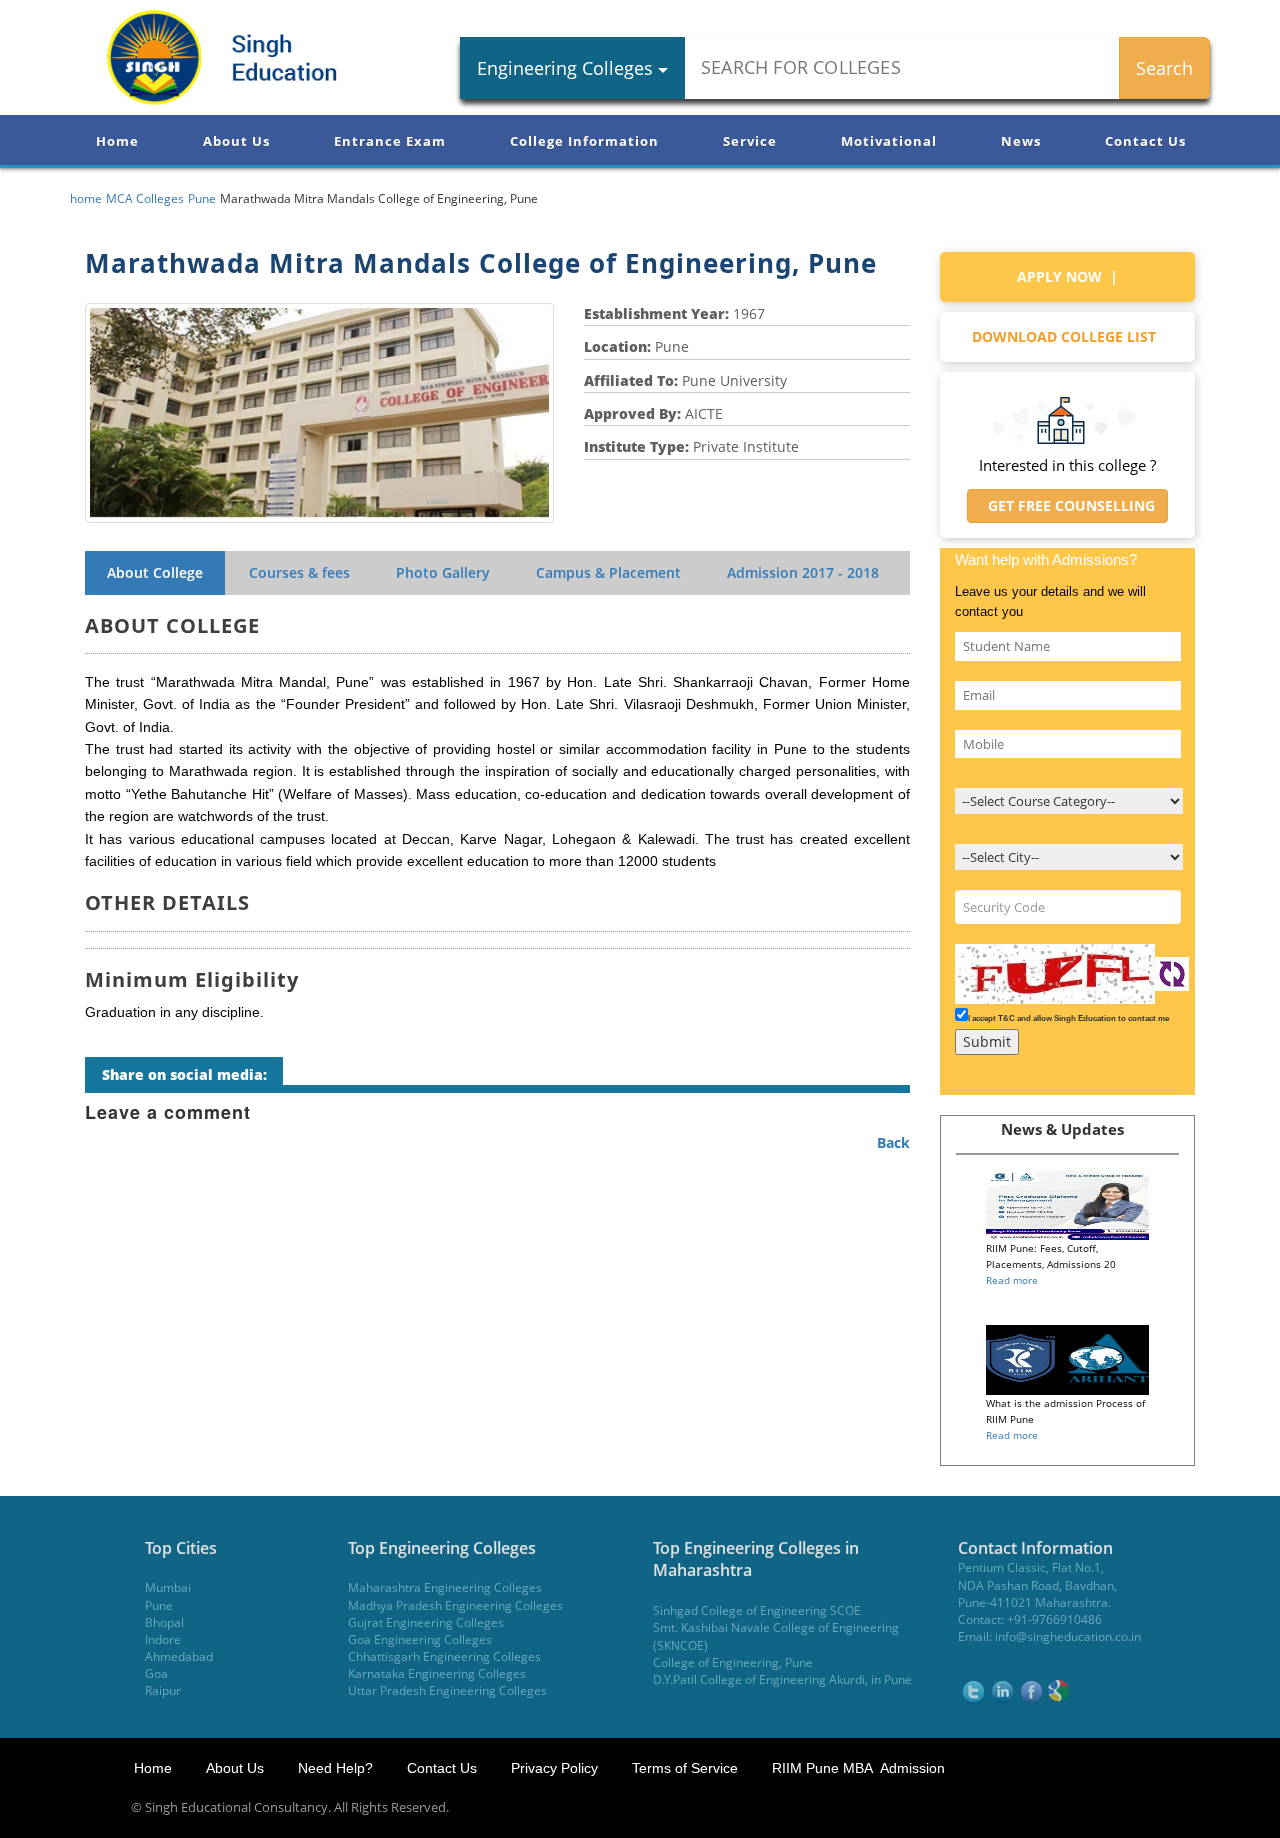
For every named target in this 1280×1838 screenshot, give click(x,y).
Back (893, 1142)
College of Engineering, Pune (733, 1662)
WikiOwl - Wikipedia (1198, 1807)
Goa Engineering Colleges (420, 1639)
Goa (156, 1673)
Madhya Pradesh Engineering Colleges (455, 1605)
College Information (584, 141)
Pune (159, 1605)
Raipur (163, 1690)
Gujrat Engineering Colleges (426, 1622)
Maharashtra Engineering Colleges (445, 1587)
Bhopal (164, 1622)
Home (117, 141)
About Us (236, 141)
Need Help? (337, 1768)
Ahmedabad (179, 1656)
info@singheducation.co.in (1068, 1636)
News (1021, 141)
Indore (163, 1639)
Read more (1012, 1280)
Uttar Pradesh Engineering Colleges (447, 1690)
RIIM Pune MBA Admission (858, 1768)
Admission (803, 572)
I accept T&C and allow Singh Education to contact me (1068, 1018)
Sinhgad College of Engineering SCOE (757, 1610)
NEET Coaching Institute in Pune (1024, 1807)
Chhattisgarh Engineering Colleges (444, 1656)
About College (155, 572)
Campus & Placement (608, 572)
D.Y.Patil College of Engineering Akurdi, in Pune (782, 1679)
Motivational (889, 141)
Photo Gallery (443, 572)
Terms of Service (685, 1768)
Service (750, 141)
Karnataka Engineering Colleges (437, 1673)
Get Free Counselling (1067, 505)
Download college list (1068, 336)
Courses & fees (299, 572)
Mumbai (168, 1587)
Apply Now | (1067, 276)
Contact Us (1145, 141)
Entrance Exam (390, 141)
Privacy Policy (554, 1768)
